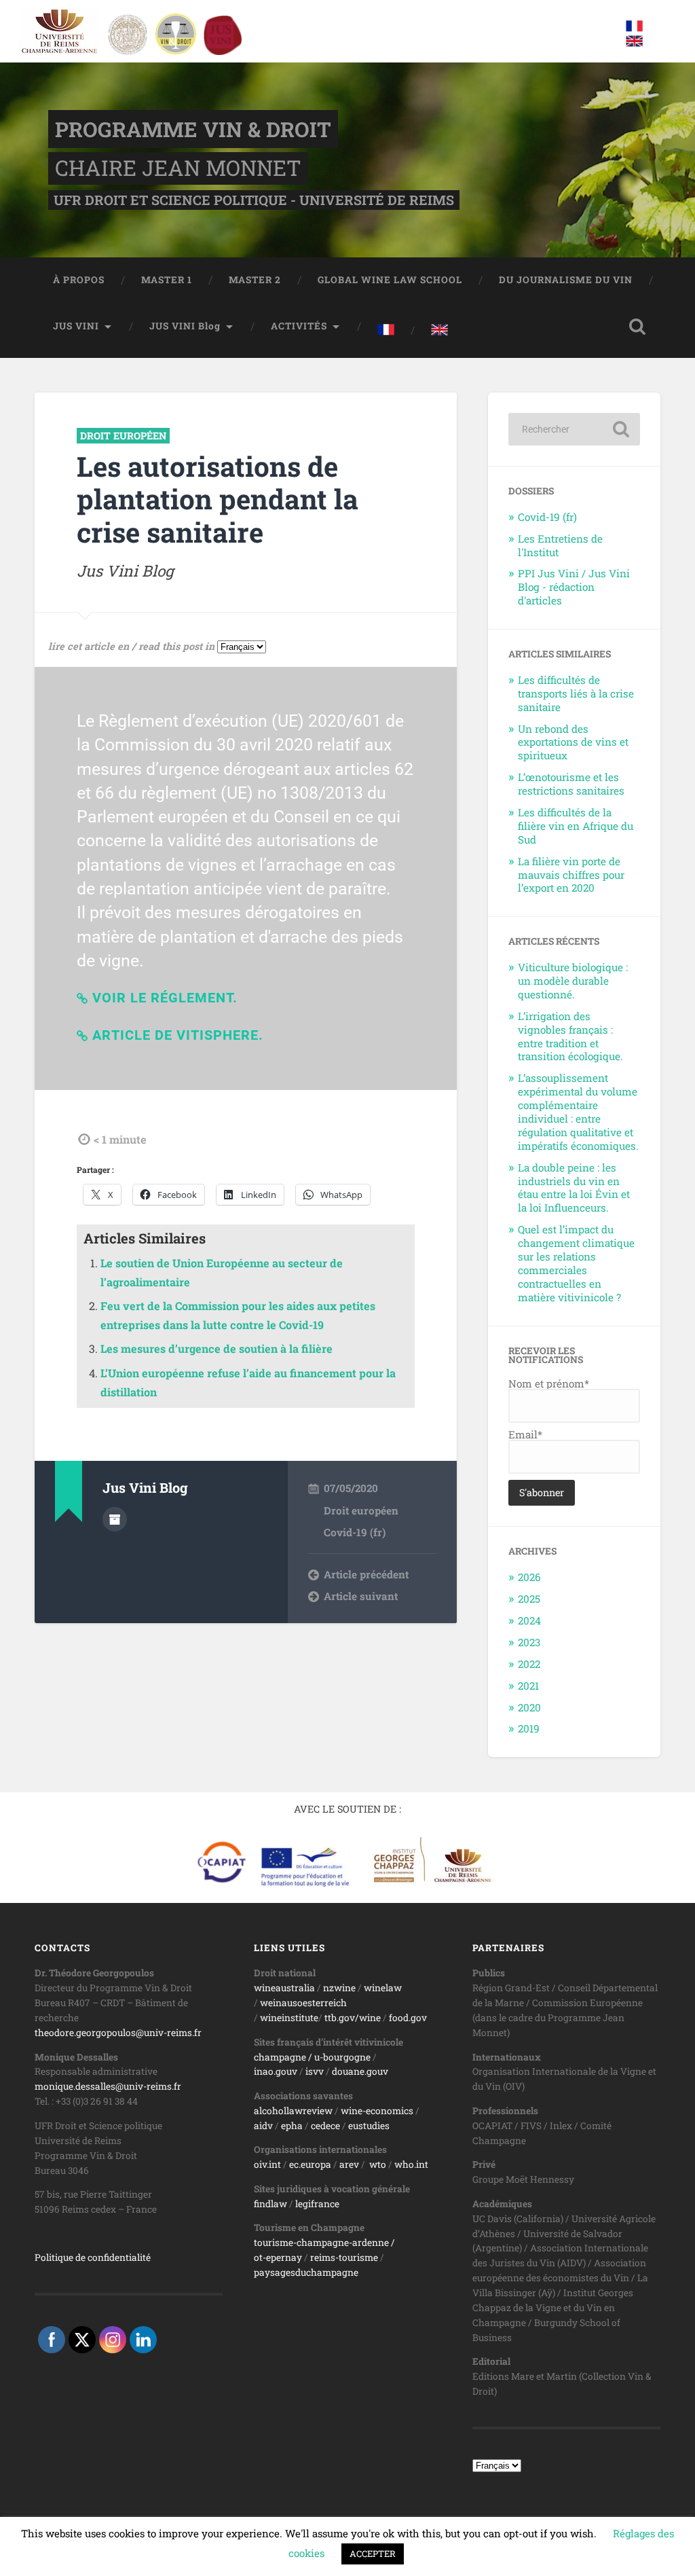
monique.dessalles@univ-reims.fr (108, 2086)
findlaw (270, 2204)
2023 (529, 1642)
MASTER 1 (167, 280)
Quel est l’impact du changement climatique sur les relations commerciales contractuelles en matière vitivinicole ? (576, 1263)
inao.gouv (276, 2071)
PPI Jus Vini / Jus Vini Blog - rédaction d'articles (574, 587)
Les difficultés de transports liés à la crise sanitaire (576, 693)
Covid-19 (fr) (355, 1532)
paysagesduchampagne (306, 2272)
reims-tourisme (344, 2257)
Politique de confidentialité (93, 2257)
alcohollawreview (293, 2111)
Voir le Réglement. (165, 998)
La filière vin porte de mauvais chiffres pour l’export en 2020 (571, 875)
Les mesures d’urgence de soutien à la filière (217, 1348)
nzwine (339, 1988)
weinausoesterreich (303, 2003)
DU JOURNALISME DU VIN (566, 280)
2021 (528, 1686)
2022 (529, 1664)
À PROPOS (79, 280)
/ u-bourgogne (338, 2057)
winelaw (383, 1988)
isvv (315, 2071)
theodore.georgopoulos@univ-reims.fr (118, 2033)
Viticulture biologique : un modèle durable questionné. (573, 981)
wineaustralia (284, 1988)
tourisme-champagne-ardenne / (324, 2243)
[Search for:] (574, 429)
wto (378, 2164)
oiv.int (267, 2164)
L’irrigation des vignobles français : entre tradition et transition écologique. (570, 1036)
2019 (529, 1728)
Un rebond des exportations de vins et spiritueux (573, 742)
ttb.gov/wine (353, 2018)
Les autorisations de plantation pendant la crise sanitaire (218, 499)
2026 (529, 1577)
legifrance (317, 2204)
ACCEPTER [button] (373, 2554)
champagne (280, 2057)
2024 (529, 1620)
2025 (529, 1599)
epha (292, 2126)
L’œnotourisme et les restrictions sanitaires (571, 784)
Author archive (115, 1519)
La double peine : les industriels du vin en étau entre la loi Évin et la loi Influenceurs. (574, 1188)
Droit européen (123, 436)
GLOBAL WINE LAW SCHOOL (390, 280)
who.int (411, 2164)
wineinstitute (289, 2018)
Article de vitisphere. (178, 1035)
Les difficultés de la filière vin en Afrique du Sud (576, 826)
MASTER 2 (255, 280)
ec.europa (310, 2164)
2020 (529, 1707)
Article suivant (361, 1596)
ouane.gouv (363, 2071)
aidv (263, 2126)
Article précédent (366, 1574)
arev (349, 2164)
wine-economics (377, 2111)
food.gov (408, 2018)
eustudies (369, 2126)
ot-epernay (278, 2257)
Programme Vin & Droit (193, 129)
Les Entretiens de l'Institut (560, 545)
